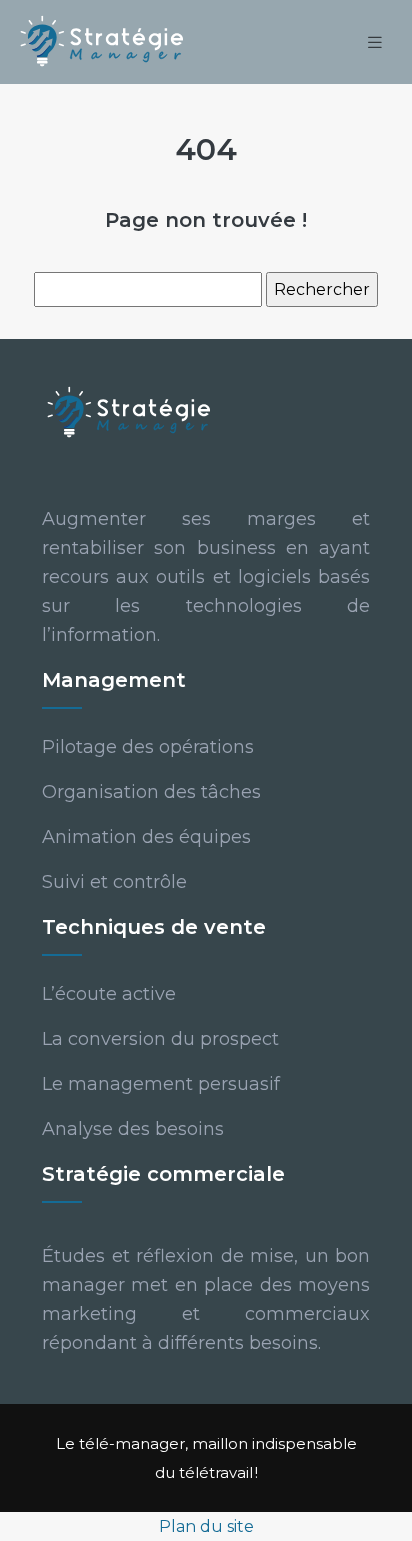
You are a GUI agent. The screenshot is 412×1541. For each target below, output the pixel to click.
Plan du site (206, 1526)
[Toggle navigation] (375, 42)
